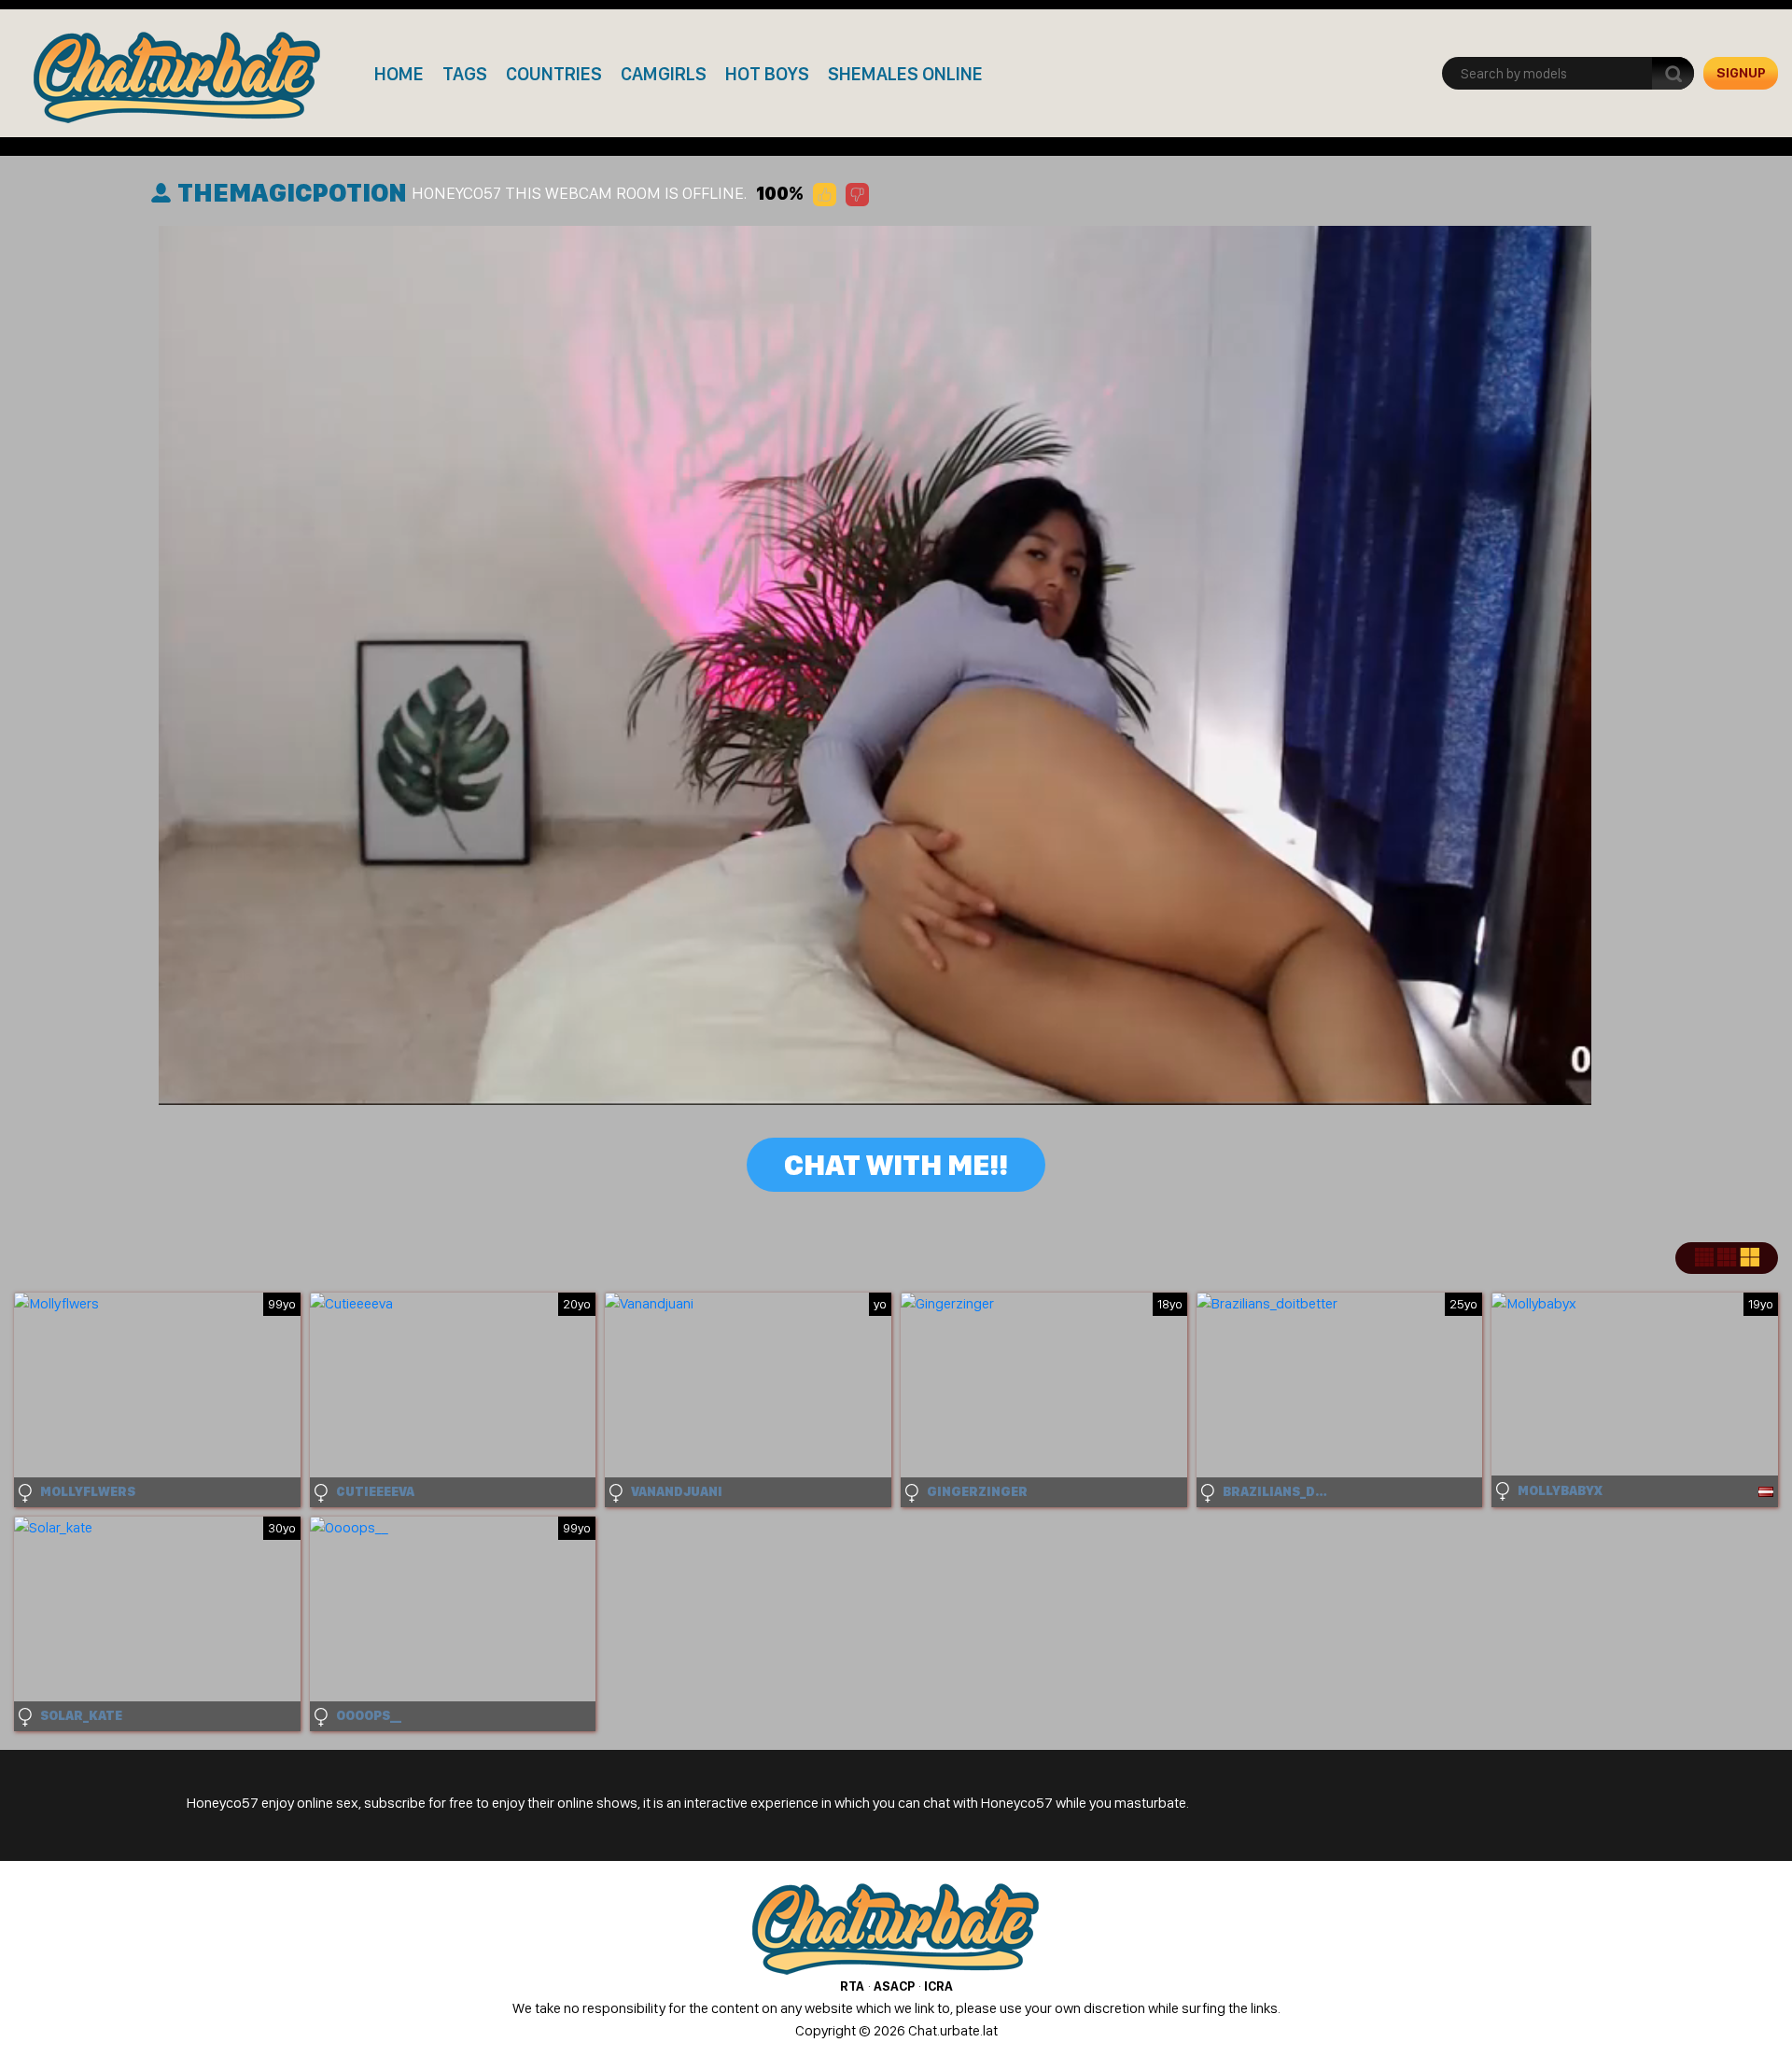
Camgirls (664, 74)
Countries (554, 74)
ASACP (894, 1986)
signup (1741, 73)
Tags (465, 74)
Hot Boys (767, 74)
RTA (852, 1986)
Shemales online (905, 74)
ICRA (938, 1986)
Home (399, 74)
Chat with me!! (896, 1165)
